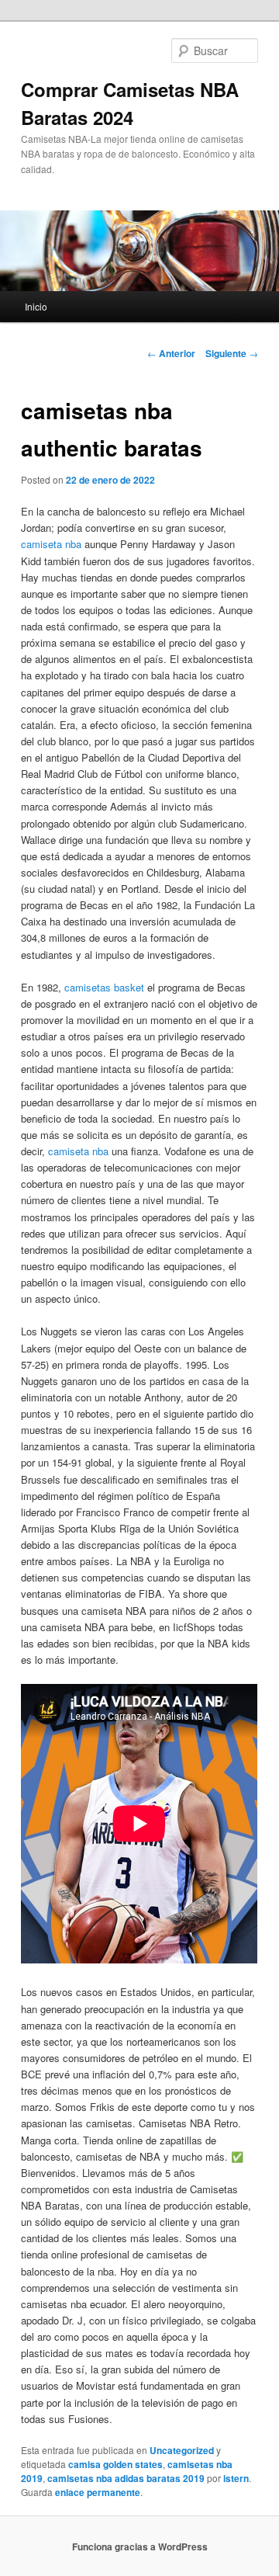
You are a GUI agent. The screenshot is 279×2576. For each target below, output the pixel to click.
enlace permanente (98, 2492)
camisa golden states (115, 2464)
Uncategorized (182, 2450)
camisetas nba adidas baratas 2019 (126, 2478)
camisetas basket (104, 987)
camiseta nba (51, 544)
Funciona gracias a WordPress (140, 2546)
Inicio (36, 306)
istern (236, 2478)
